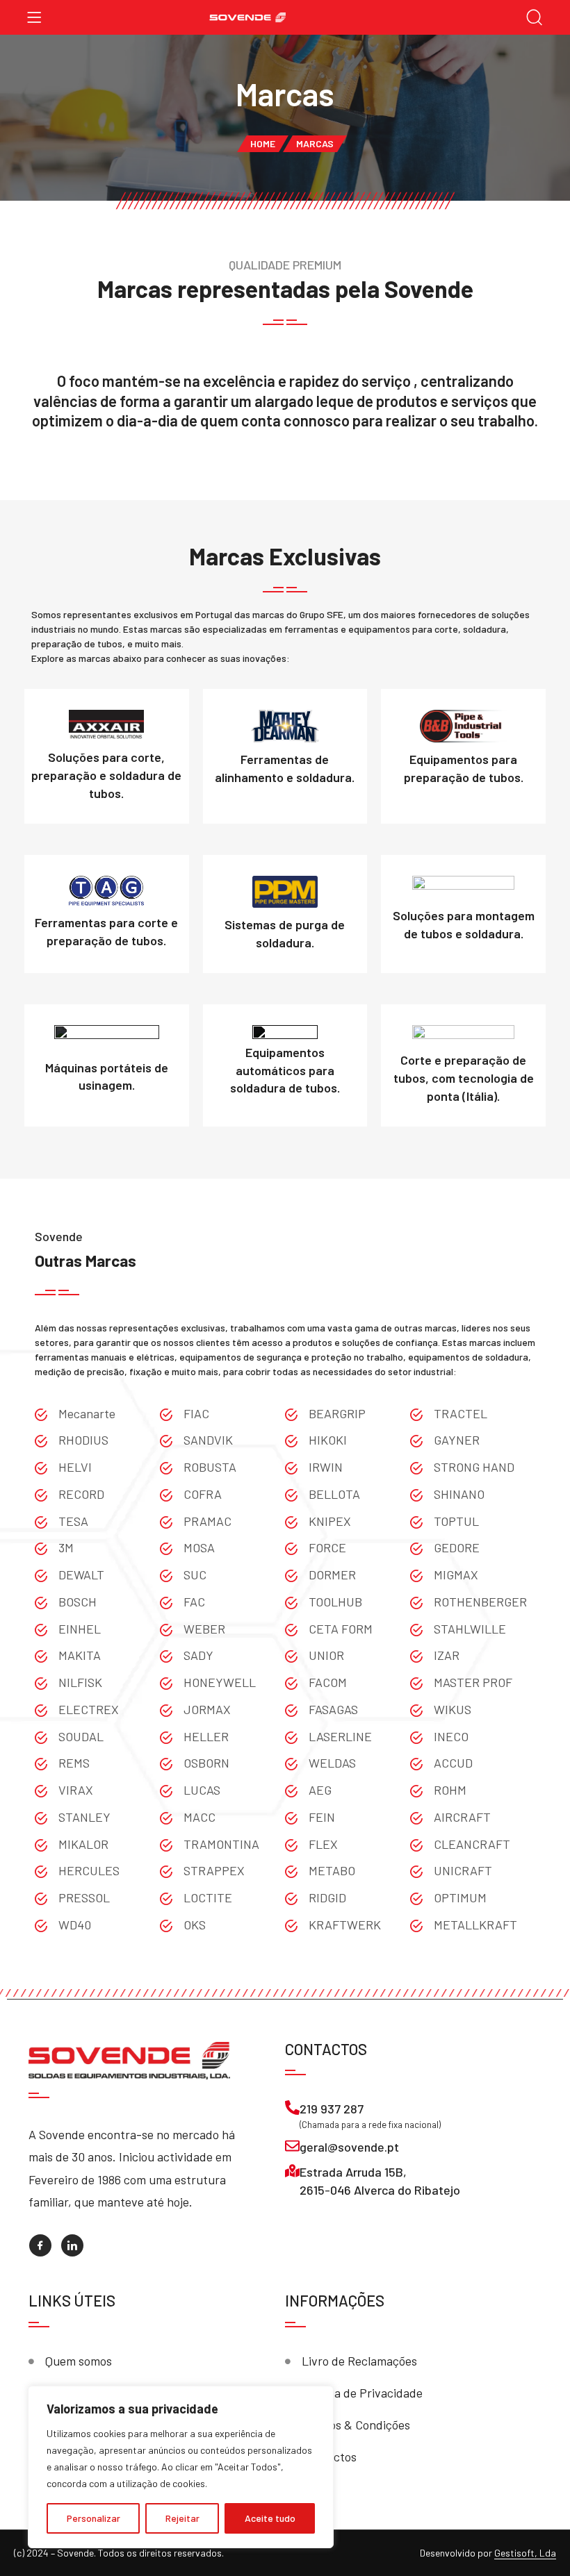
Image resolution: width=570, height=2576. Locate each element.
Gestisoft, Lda (525, 2553)
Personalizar (93, 2518)
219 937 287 (332, 2109)
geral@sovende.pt (349, 2147)
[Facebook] (40, 2245)
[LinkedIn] (72, 2245)
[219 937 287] (292, 2108)
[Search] (535, 18)
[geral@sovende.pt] (292, 2146)
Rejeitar (182, 2518)
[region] (181, 2467)
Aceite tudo (270, 2518)
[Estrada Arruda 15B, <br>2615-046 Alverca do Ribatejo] (292, 2171)
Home (263, 143)
